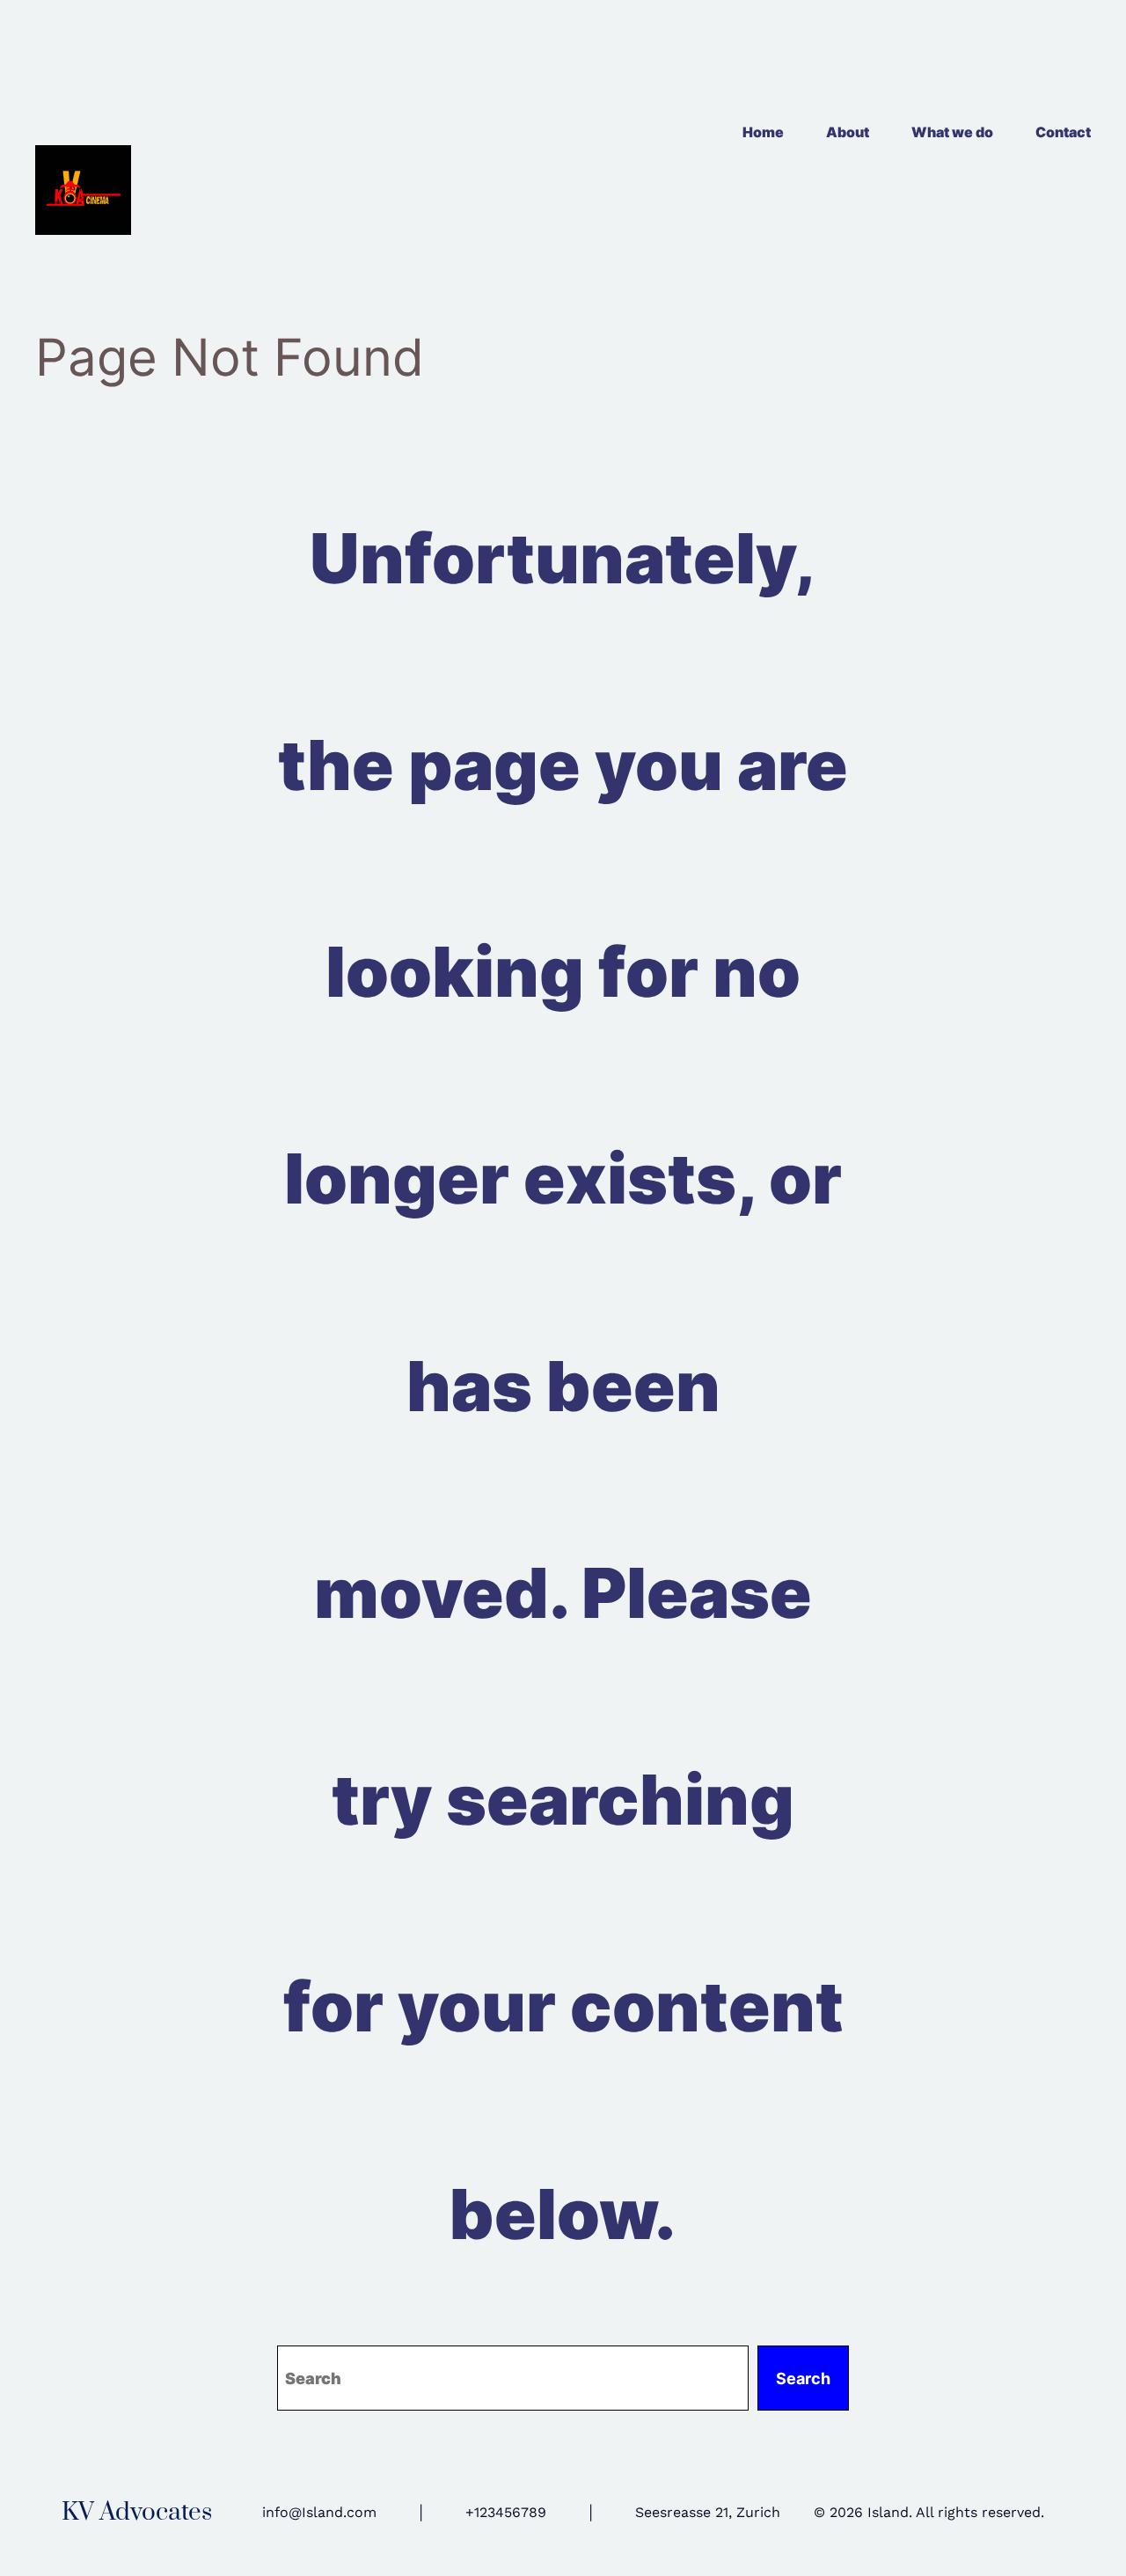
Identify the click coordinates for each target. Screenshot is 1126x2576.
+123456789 (506, 2512)
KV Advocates (137, 2512)
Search (803, 2378)
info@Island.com (319, 2512)
